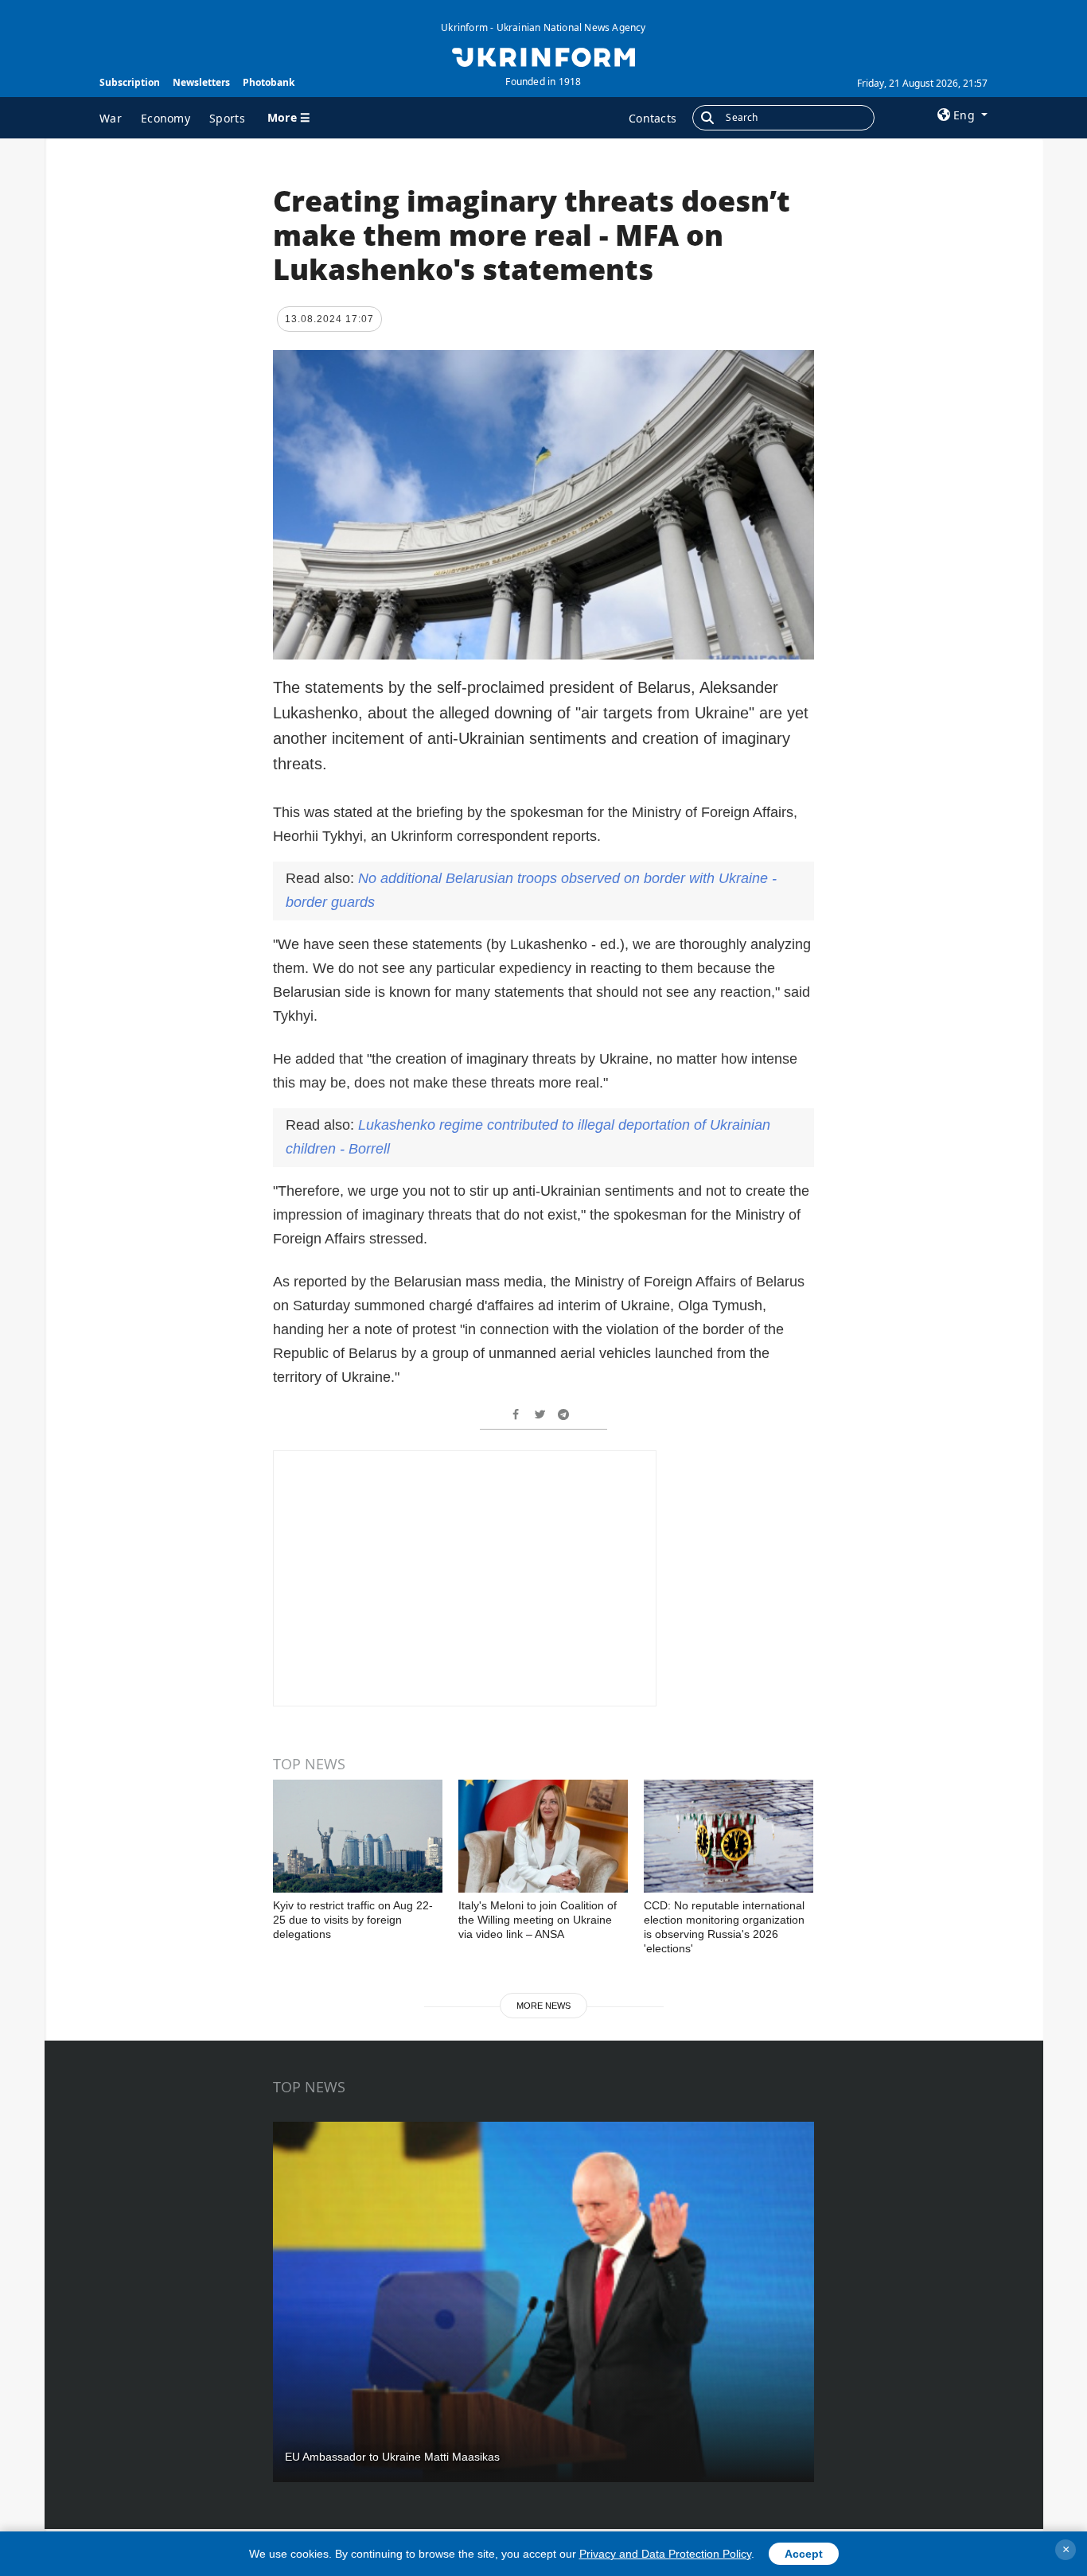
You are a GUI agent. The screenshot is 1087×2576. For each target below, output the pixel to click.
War (111, 118)
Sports (227, 118)
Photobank (269, 82)
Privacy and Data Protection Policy (665, 2554)
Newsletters (201, 82)
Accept (804, 2554)
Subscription (130, 82)
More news (543, 2006)
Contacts (653, 118)
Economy (166, 118)
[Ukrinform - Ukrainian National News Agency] (543, 56)
